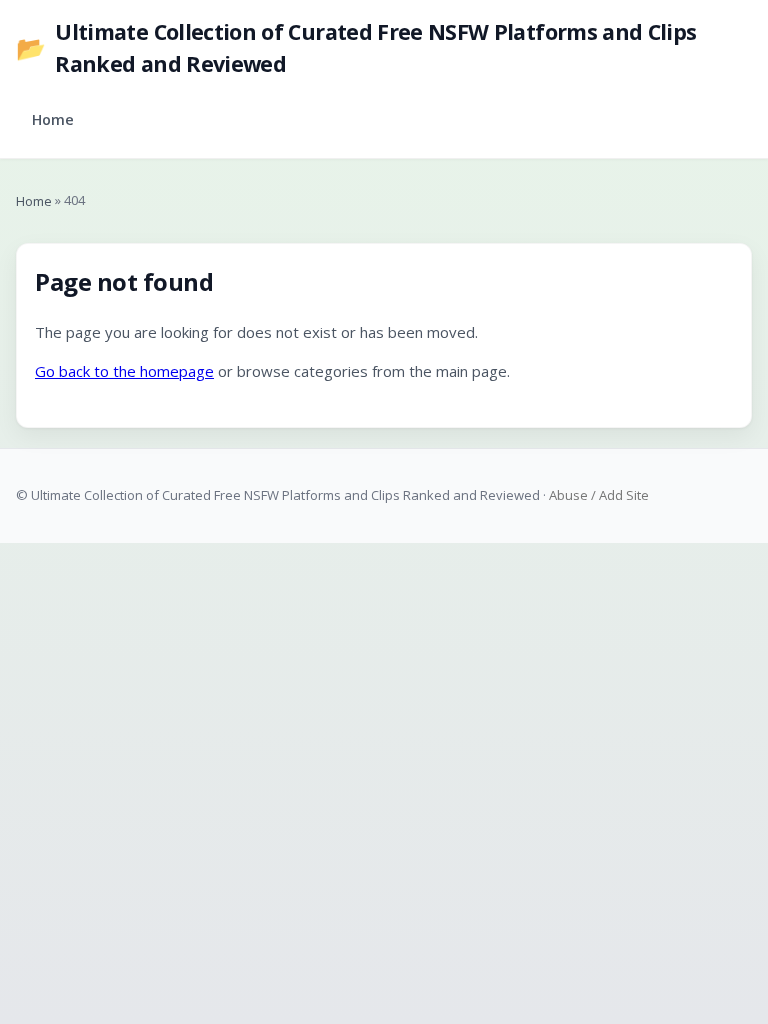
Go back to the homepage (124, 371)
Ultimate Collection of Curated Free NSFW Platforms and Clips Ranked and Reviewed (356, 47)
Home (53, 119)
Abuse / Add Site (599, 495)
